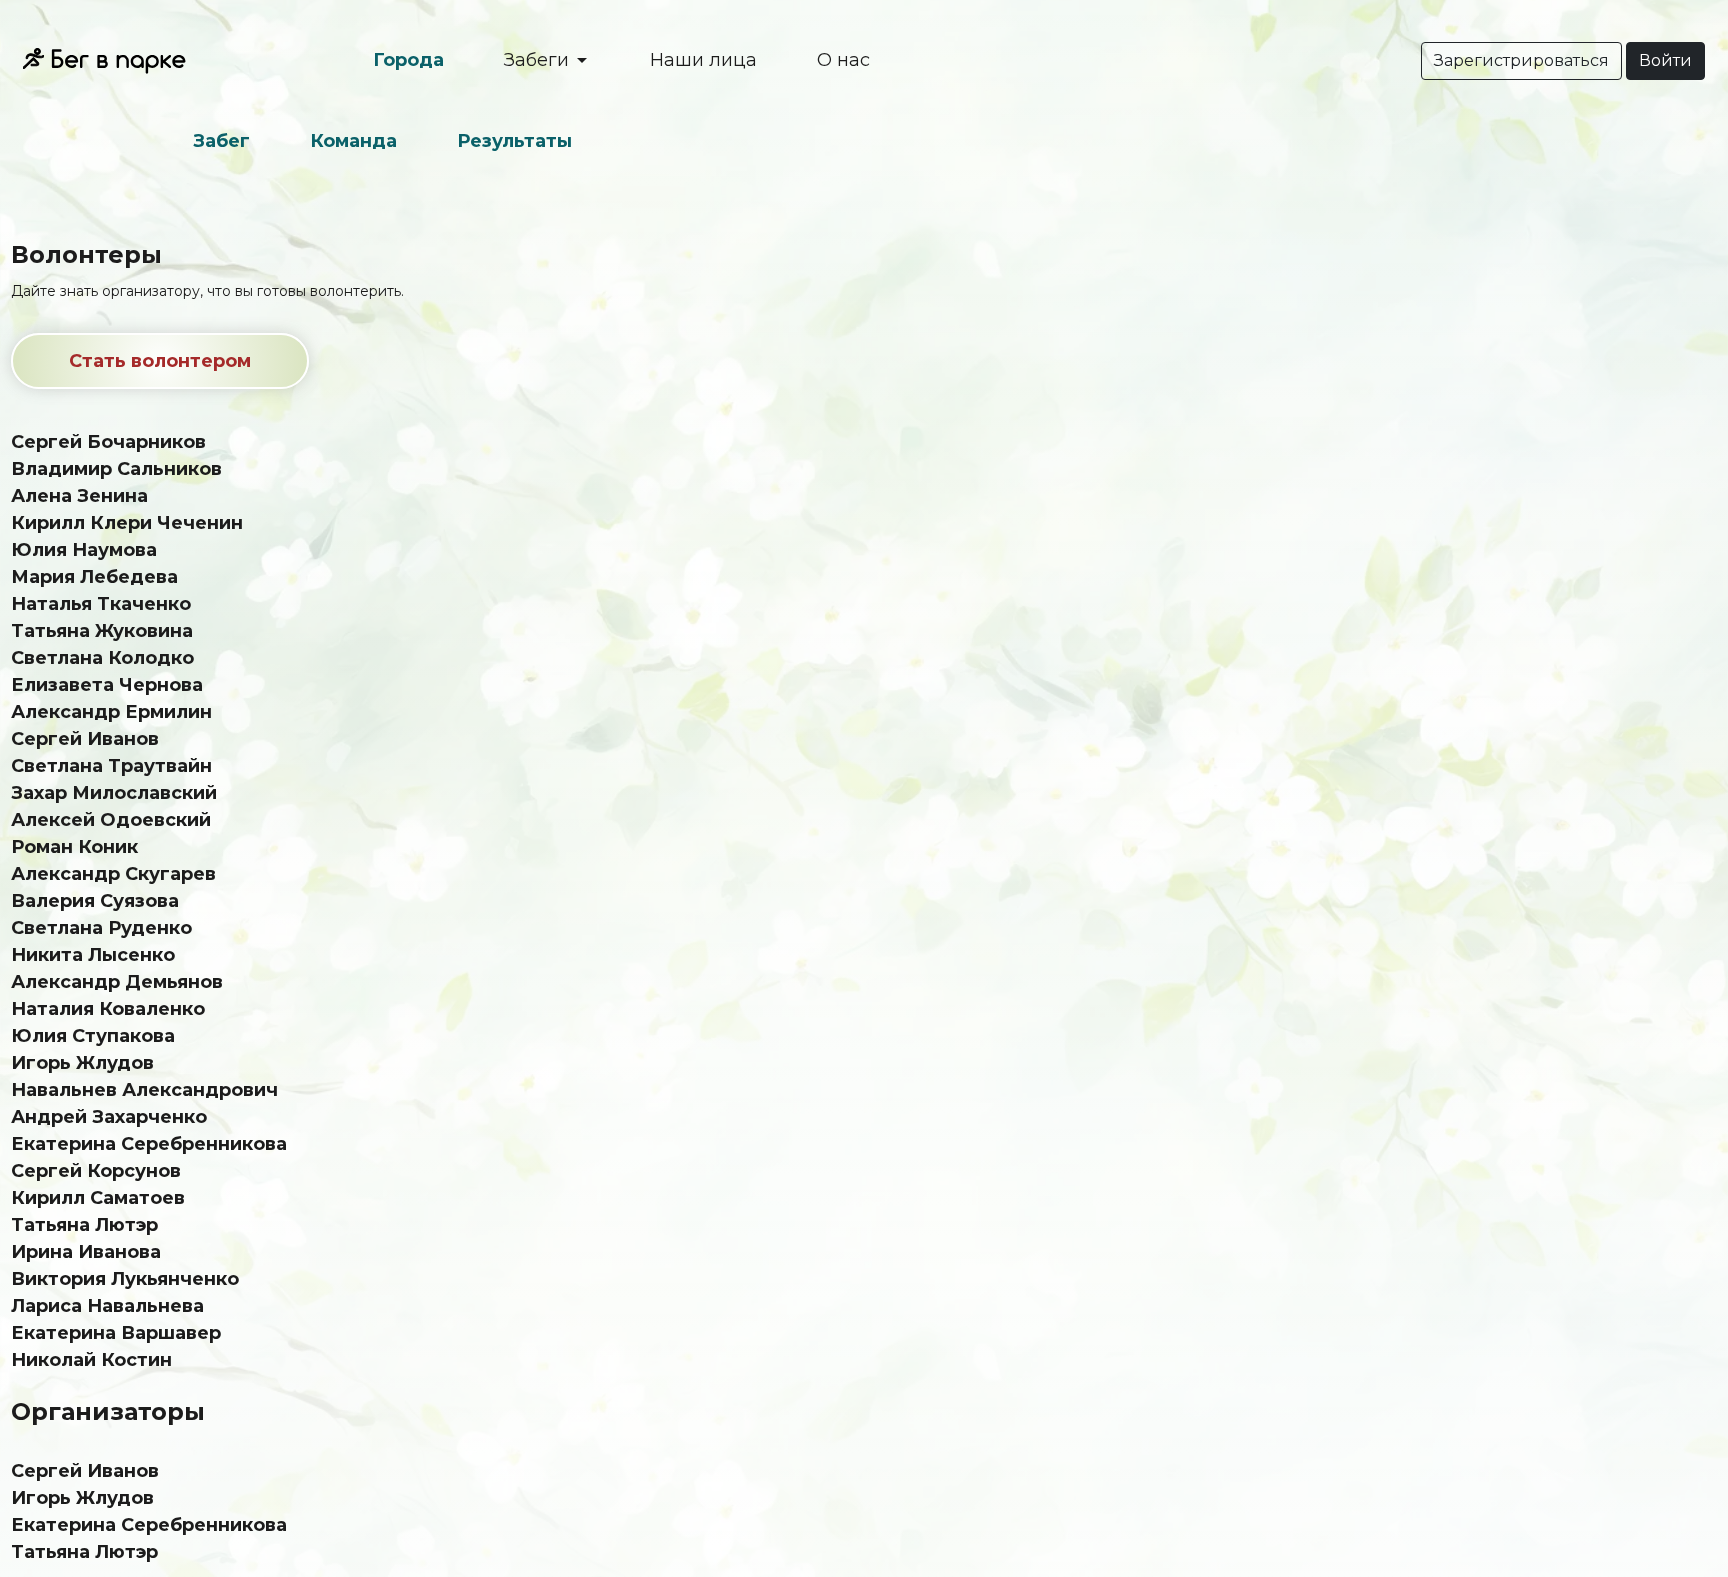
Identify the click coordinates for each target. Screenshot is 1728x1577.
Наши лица (703, 60)
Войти (1665, 60)
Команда (353, 141)
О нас (843, 60)
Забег (221, 141)
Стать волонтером (160, 361)
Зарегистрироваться (1521, 60)
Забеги (539, 60)
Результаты (514, 141)
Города (408, 60)
